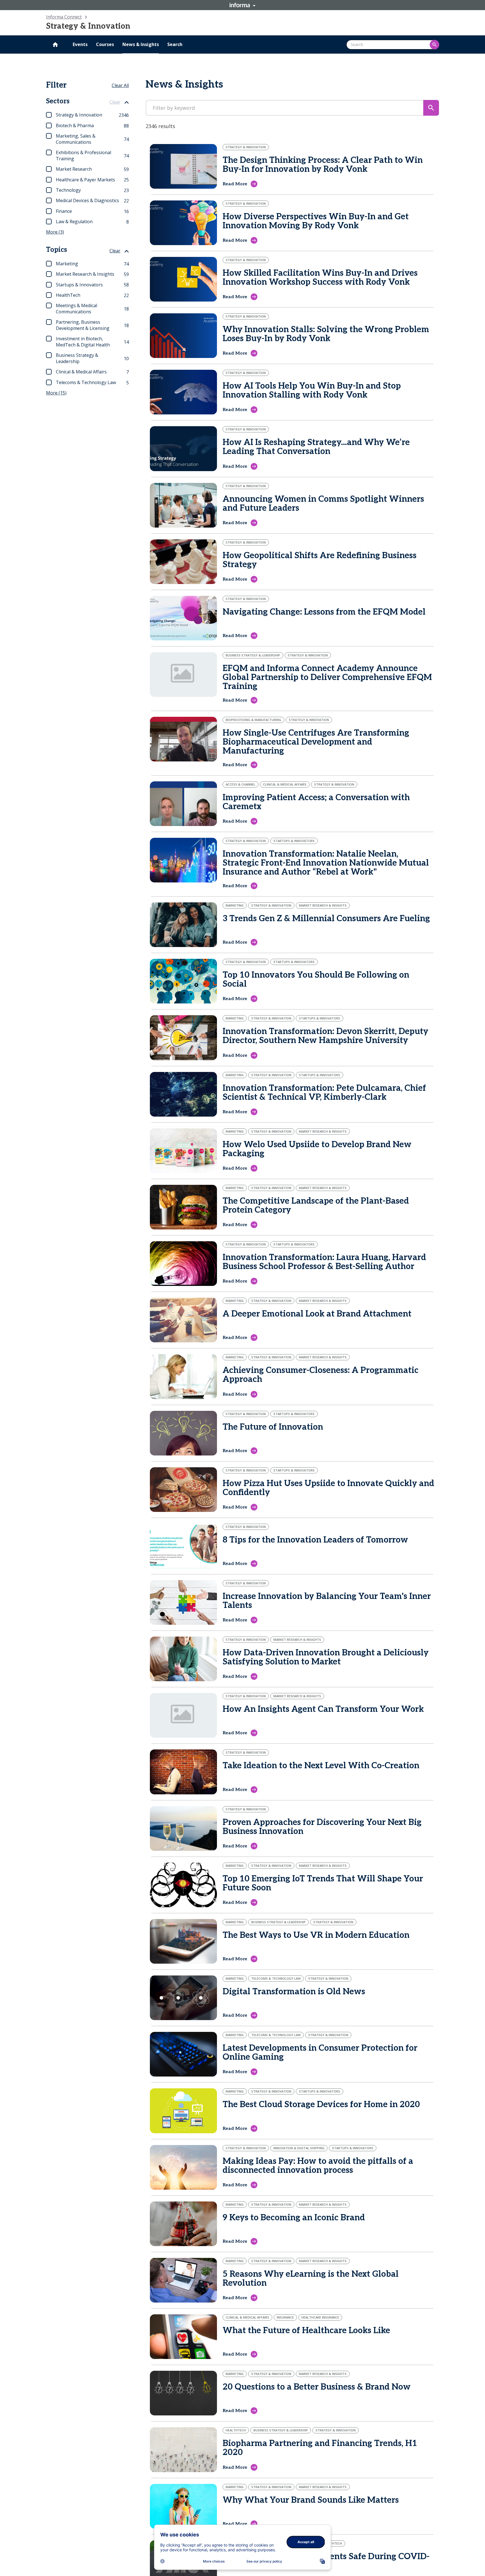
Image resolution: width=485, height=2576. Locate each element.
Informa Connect (64, 17)
